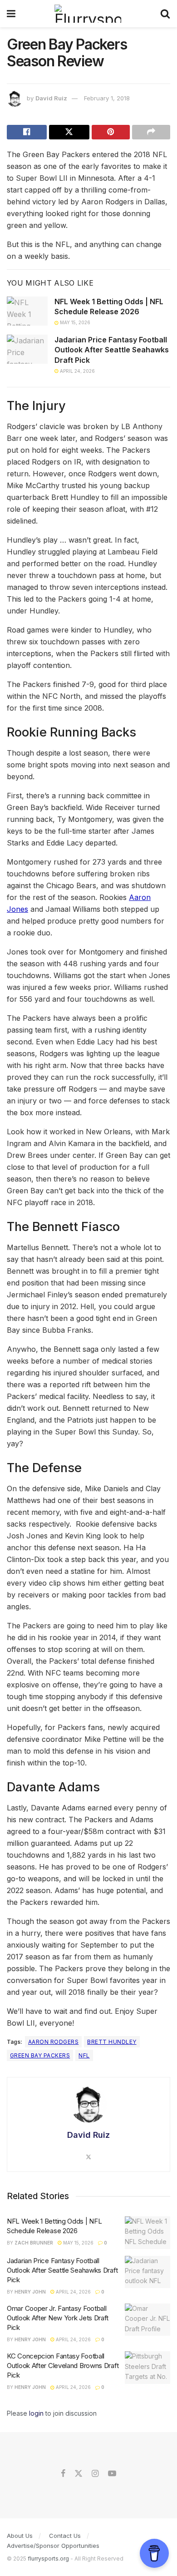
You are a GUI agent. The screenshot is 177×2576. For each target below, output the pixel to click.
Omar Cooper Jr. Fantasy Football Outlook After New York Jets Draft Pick (58, 2318)
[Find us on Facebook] (63, 2474)
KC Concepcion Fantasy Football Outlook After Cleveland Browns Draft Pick (63, 2366)
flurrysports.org (48, 2559)
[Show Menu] (11, 14)
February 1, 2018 (107, 98)
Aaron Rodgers (53, 2042)
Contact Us (65, 2536)
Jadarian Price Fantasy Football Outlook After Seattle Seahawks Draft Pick (112, 350)
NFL (84, 2055)
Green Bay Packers (40, 2055)
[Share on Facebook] (27, 132)
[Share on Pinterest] (111, 132)
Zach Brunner (34, 2243)
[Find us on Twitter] (79, 2474)
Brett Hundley (112, 2042)
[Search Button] (165, 14)
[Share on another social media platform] (151, 132)
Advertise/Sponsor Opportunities (53, 2546)
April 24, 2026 (77, 371)
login (36, 2413)
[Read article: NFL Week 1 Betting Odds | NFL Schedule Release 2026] (27, 311)
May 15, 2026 (74, 322)
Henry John (30, 2292)
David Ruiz (51, 98)
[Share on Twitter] (69, 132)
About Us (20, 2536)
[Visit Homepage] (88, 14)
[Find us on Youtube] (112, 2474)
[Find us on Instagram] (95, 2474)
